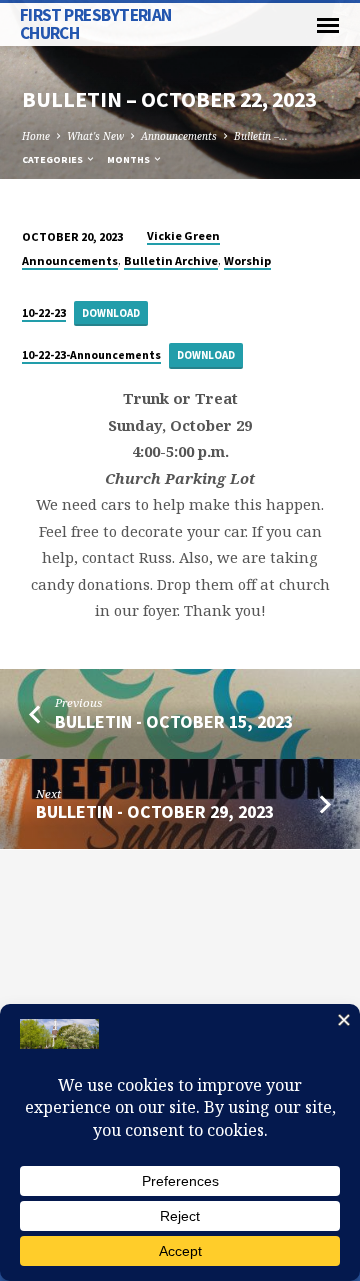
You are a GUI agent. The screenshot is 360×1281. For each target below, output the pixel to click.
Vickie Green (183, 235)
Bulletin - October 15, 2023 (174, 721)
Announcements (179, 136)
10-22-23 (44, 312)
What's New (95, 136)
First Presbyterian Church (96, 23)
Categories (53, 159)
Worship (247, 260)
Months (129, 159)
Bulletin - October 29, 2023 (155, 811)
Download (111, 313)
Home (36, 136)
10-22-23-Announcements (91, 354)
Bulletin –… (261, 136)
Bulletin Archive (171, 260)
